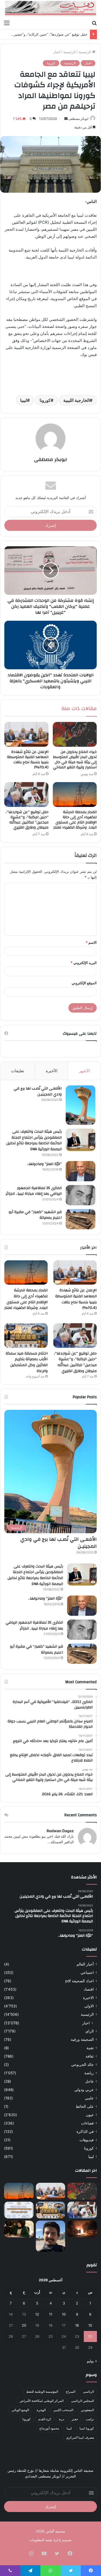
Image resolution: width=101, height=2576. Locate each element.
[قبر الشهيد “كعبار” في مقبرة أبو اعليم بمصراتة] (81, 1219)
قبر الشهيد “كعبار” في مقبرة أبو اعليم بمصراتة (35, 1215)
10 (64, 2314)
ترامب (90, 2419)
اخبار (57, 52)
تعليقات (18, 1071)
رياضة (89, 2073)
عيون (90, 2115)
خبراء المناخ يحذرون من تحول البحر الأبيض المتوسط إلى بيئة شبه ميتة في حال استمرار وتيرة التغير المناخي (75, 760)
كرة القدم (45, 2419)
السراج (71, 2392)
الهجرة (41, 2410)
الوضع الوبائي (20, 2410)
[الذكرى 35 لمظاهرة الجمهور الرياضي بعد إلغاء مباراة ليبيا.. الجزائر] (81, 1195)
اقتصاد (89, 1989)
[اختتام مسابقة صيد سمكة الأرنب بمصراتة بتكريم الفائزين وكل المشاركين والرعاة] (26, 1335)
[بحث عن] (94, 23)
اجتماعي (87, 1973)
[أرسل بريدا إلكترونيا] (66, 119)
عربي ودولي (84, 2090)
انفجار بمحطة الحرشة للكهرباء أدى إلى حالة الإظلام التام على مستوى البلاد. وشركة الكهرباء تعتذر (75, 820)
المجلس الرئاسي (83, 2401)
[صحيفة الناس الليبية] (50, 9)
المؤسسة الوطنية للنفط (42, 2392)
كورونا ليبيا (87, 2428)
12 (37, 2314)
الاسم (91, 942)
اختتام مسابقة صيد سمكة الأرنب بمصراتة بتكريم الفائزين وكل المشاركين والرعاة (27, 1362)
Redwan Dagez (60, 1831)
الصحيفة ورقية (82, 2039)
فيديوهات (87, 2140)
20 (24, 2325)
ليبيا (24, 400)
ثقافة (90, 2056)
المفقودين (87, 2410)
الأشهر (84, 1071)
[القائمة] (7, 23)
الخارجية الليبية (76, 400)
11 (51, 2314)
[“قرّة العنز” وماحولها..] (81, 1171)
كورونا (51, 63)
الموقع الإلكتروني (84, 983)
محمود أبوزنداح (49, 2428)
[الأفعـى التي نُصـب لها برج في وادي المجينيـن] (81, 1105)
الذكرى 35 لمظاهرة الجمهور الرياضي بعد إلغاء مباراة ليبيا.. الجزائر (34, 1191)
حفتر (75, 2419)
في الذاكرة (85, 2132)
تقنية (90, 2048)
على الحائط (85, 2106)
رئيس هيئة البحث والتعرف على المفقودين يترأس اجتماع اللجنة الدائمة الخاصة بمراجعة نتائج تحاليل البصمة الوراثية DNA (34, 1140)
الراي (90, 2031)
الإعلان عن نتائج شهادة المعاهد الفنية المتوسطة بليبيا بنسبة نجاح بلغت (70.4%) (28, 760)
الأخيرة (52, 1071)
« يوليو (92, 2361)
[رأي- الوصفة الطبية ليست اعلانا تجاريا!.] (19, 2229)
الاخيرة (88, 1998)
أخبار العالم (85, 1964)
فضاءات (87, 2123)
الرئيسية (85, 52)
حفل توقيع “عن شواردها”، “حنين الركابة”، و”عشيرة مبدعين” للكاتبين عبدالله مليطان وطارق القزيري (27, 820)
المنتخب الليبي (63, 2410)
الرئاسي (88, 2392)
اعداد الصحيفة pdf (79, 1981)
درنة (61, 2419)
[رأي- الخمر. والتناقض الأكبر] (51, 2236)
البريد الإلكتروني (84, 963)
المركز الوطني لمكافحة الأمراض (42, 2401)
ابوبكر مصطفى (78, 119)
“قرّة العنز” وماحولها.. (44, 1164)
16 (77, 2325)
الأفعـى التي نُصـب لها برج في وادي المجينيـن (38, 1091)
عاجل (89, 2081)
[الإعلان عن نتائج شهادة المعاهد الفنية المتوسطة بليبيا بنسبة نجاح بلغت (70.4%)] (26, 734)
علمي (89, 2098)
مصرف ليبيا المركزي (80, 2437)
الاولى (89, 2006)
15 (90, 2325)
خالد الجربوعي (82, 2065)
